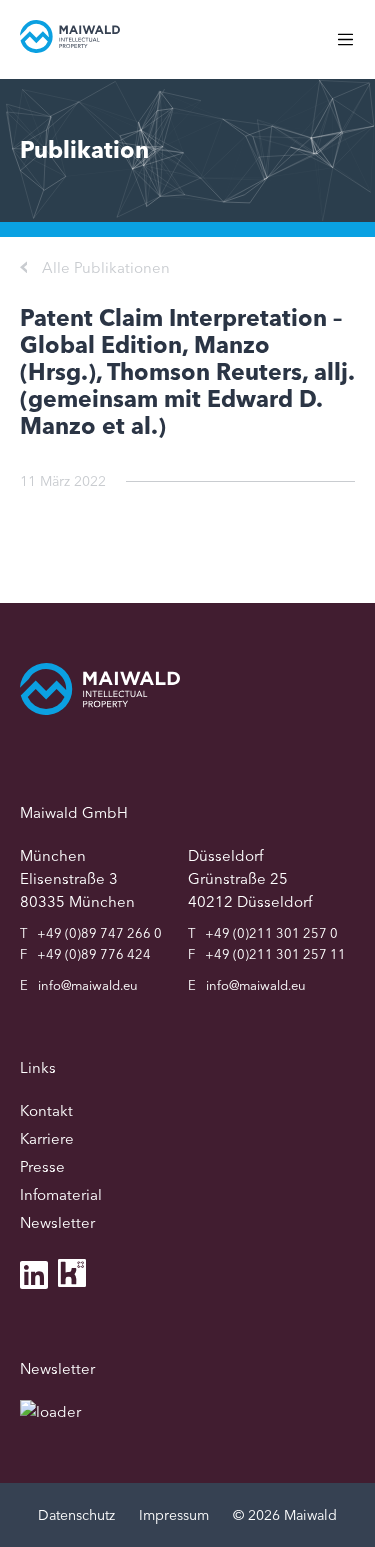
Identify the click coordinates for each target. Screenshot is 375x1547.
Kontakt (46, 1110)
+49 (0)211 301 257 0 (271, 933)
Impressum (174, 1515)
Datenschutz (76, 1515)
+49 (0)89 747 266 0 (99, 933)
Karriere (47, 1138)
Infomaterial (61, 1194)
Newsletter (57, 1222)
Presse (42, 1166)
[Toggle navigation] (355, 49)
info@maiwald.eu (88, 985)
